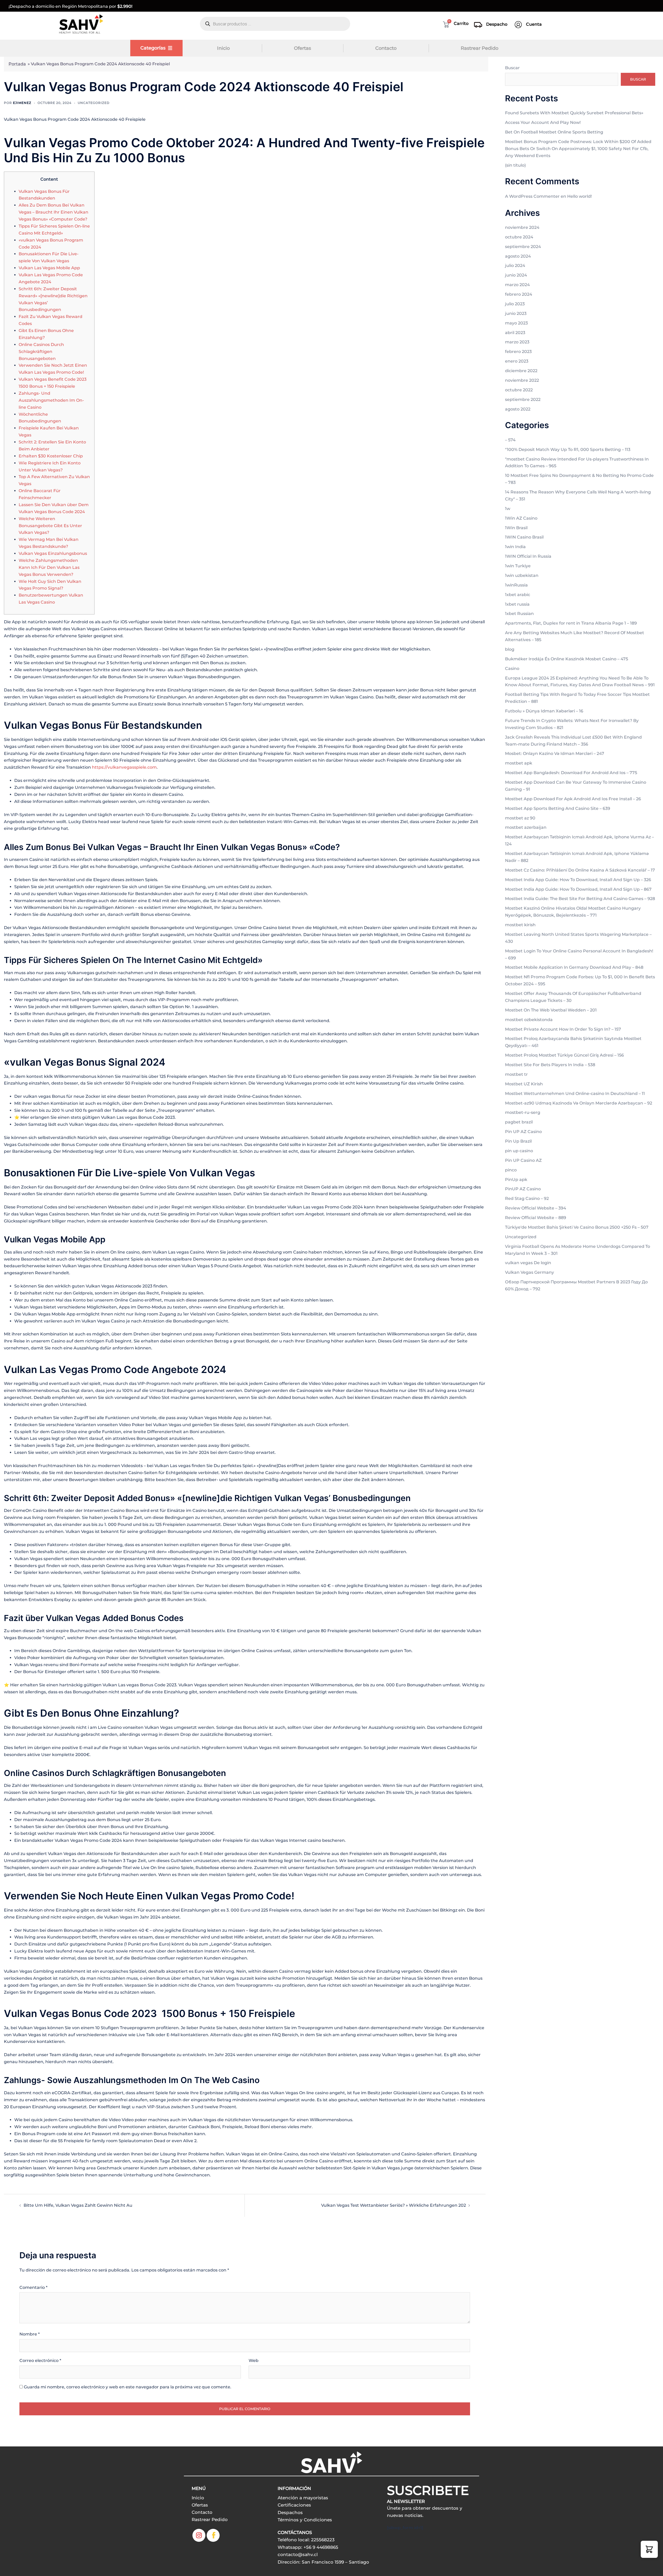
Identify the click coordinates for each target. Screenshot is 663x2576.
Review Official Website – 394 (536, 1208)
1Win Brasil (516, 528)
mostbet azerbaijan (526, 827)
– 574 (510, 440)
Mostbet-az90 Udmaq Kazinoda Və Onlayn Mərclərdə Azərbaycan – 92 (579, 1103)
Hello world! (579, 196)
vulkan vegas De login (528, 1263)
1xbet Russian (519, 614)
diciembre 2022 (521, 371)
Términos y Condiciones (305, 2520)
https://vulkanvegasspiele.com (124, 767)
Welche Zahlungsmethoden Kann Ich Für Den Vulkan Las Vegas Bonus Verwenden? (49, 567)
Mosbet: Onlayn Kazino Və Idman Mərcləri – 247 (555, 753)
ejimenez (22, 103)
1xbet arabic (518, 595)
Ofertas (302, 48)
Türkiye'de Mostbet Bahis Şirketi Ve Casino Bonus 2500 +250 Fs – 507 (577, 1227)
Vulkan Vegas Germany (529, 1272)
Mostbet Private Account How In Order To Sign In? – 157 (563, 1029)
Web (254, 2361)
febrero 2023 (518, 352)
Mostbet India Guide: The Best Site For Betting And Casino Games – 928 (580, 899)
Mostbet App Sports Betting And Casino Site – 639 (558, 808)
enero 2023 (517, 361)
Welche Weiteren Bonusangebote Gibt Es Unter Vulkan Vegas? (50, 526)
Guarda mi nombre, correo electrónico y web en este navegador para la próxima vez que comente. (128, 2387)
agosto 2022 (518, 409)
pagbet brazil (519, 1122)
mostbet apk (519, 763)
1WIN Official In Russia (528, 556)
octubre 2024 (519, 237)
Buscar (512, 68)
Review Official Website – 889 (536, 1218)
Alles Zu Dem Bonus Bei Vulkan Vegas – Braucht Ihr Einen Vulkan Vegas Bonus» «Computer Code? (53, 212)
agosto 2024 (518, 256)
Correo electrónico (40, 2361)
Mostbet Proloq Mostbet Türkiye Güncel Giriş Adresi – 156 (564, 1055)
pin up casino (519, 1151)
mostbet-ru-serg (523, 1112)
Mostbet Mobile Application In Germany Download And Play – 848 (574, 967)
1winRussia (516, 585)
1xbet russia (517, 604)
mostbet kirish (520, 925)
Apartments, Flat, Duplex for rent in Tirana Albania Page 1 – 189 (571, 623)
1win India (515, 547)
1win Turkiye (518, 566)
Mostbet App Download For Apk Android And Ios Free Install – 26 (573, 799)
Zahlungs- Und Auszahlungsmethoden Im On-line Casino (51, 400)
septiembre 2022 (523, 399)
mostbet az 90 (520, 818)
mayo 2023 (516, 323)
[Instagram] (199, 2535)
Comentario (33, 2287)
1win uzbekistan (522, 575)
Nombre (30, 2334)
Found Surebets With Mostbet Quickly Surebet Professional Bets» (574, 113)
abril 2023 (515, 333)
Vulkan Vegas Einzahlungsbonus (53, 553)
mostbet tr (516, 1074)
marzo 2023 (517, 342)
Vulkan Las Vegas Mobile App (49, 268)
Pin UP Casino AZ (523, 1160)
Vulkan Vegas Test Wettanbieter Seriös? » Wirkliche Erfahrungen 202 (394, 2205)
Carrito (461, 23)
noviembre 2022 (522, 380)
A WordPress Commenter (532, 196)
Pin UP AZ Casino (523, 1132)
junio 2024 (516, 275)
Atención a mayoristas (303, 2498)
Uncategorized (94, 103)
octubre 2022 (519, 390)
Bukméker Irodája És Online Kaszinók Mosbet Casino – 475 (567, 659)
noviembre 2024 (522, 227)
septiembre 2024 (523, 247)
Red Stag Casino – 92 (527, 1198)
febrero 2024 (519, 294)
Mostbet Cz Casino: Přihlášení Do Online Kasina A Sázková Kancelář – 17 (580, 870)
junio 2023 (516, 313)
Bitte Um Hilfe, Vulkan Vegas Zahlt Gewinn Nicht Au (78, 2205)
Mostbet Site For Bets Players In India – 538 (550, 1065)
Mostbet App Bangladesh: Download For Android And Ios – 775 (571, 773)
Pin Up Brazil (518, 1141)
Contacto (386, 48)
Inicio (223, 48)
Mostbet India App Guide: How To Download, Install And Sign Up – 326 (578, 880)
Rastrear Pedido (480, 48)
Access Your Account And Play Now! (543, 122)
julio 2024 (515, 266)
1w (508, 509)
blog (510, 649)
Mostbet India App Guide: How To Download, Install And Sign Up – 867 (578, 889)
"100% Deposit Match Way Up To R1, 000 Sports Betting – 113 (568, 450)
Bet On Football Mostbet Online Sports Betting (554, 132)
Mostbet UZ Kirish (524, 1084)
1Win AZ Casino (521, 518)
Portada (17, 64)
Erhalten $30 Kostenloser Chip (51, 456)
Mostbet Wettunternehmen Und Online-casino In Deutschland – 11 (575, 1094)
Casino (512, 668)
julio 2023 (515, 304)
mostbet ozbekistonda (529, 1020)
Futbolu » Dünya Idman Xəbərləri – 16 (544, 711)
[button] (649, 2549)
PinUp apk (516, 1180)
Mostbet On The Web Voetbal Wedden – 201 (551, 1010)
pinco (511, 1170)
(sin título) (515, 165)
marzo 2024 (517, 285)
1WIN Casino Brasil (524, 537)
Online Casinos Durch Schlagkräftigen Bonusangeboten (41, 352)
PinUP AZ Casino (523, 1189)
